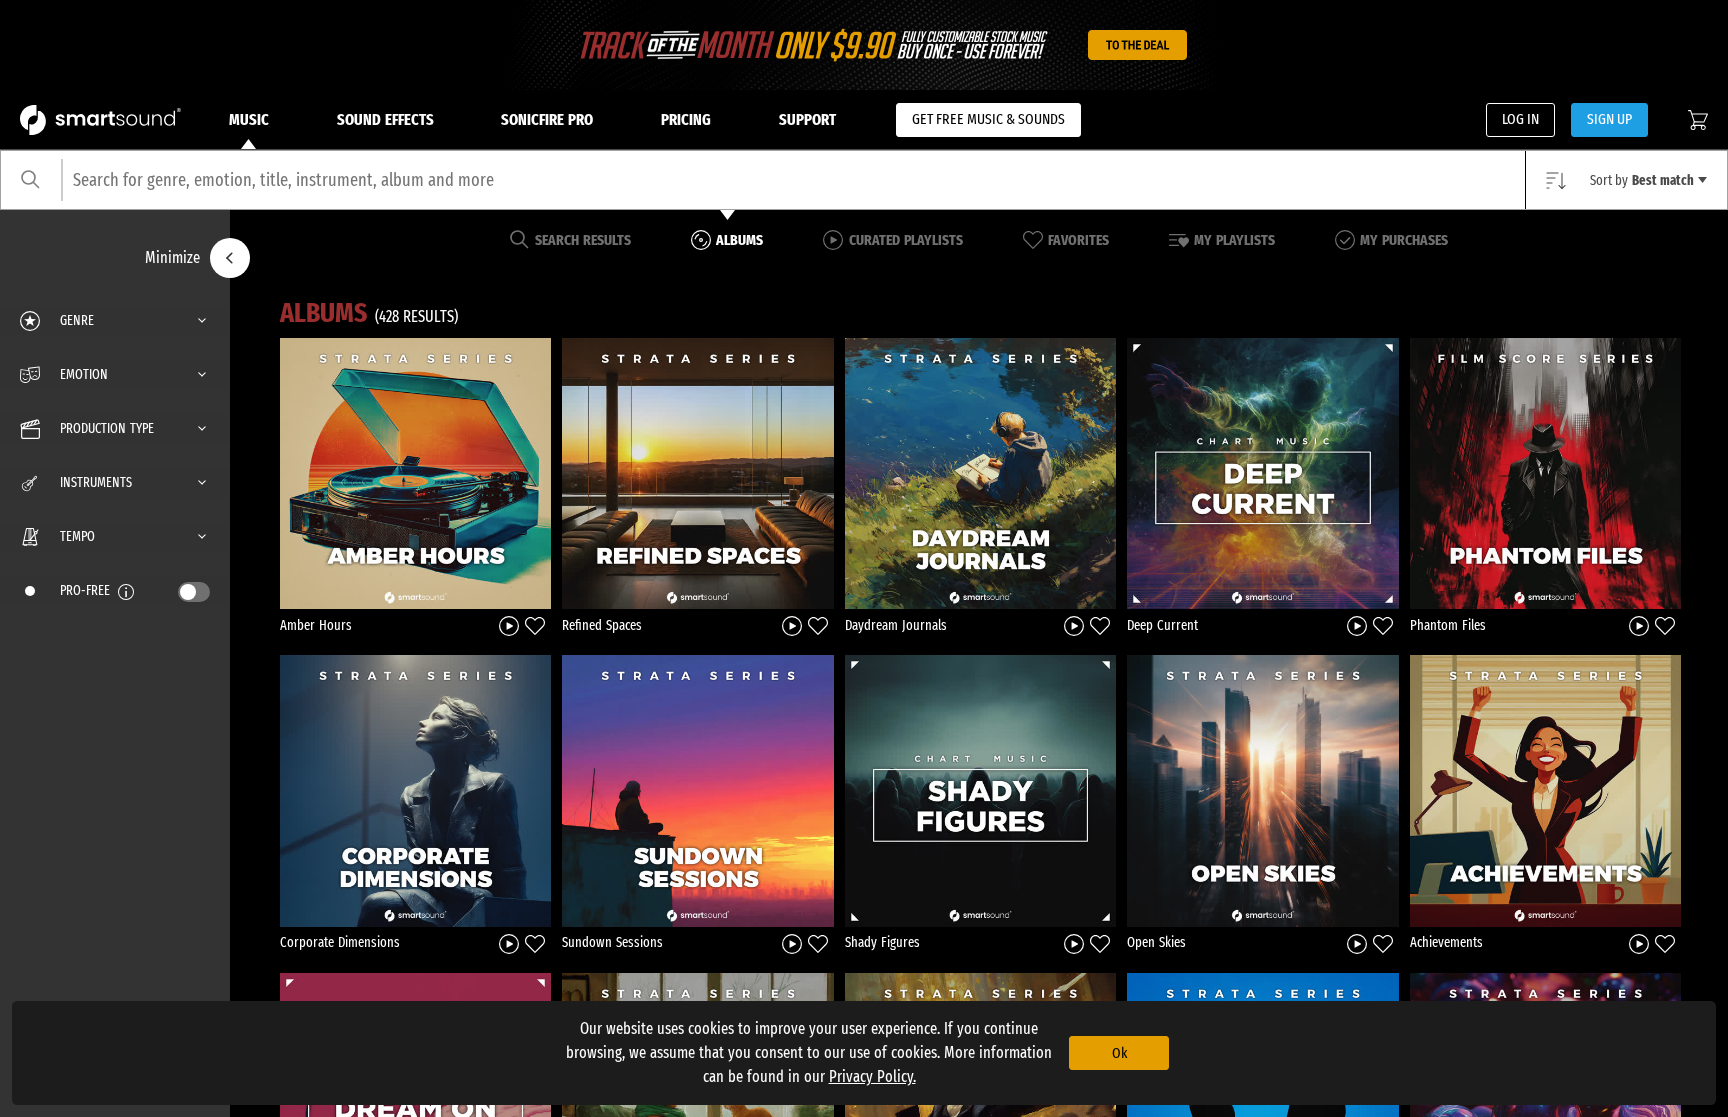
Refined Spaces (602, 625)
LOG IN (1520, 119)
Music (249, 119)
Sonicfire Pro (547, 119)
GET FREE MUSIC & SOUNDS (988, 119)
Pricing (686, 119)
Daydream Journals (896, 625)
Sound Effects (385, 119)
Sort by (1642, 180)
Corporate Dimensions (340, 942)
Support (807, 119)
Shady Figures (882, 942)
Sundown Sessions (612, 942)
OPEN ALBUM (416, 473)
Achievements (1446, 942)
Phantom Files (1448, 625)
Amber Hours (316, 625)
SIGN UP (1609, 119)
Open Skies (1156, 942)
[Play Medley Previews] (509, 625)
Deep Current (1162, 625)
